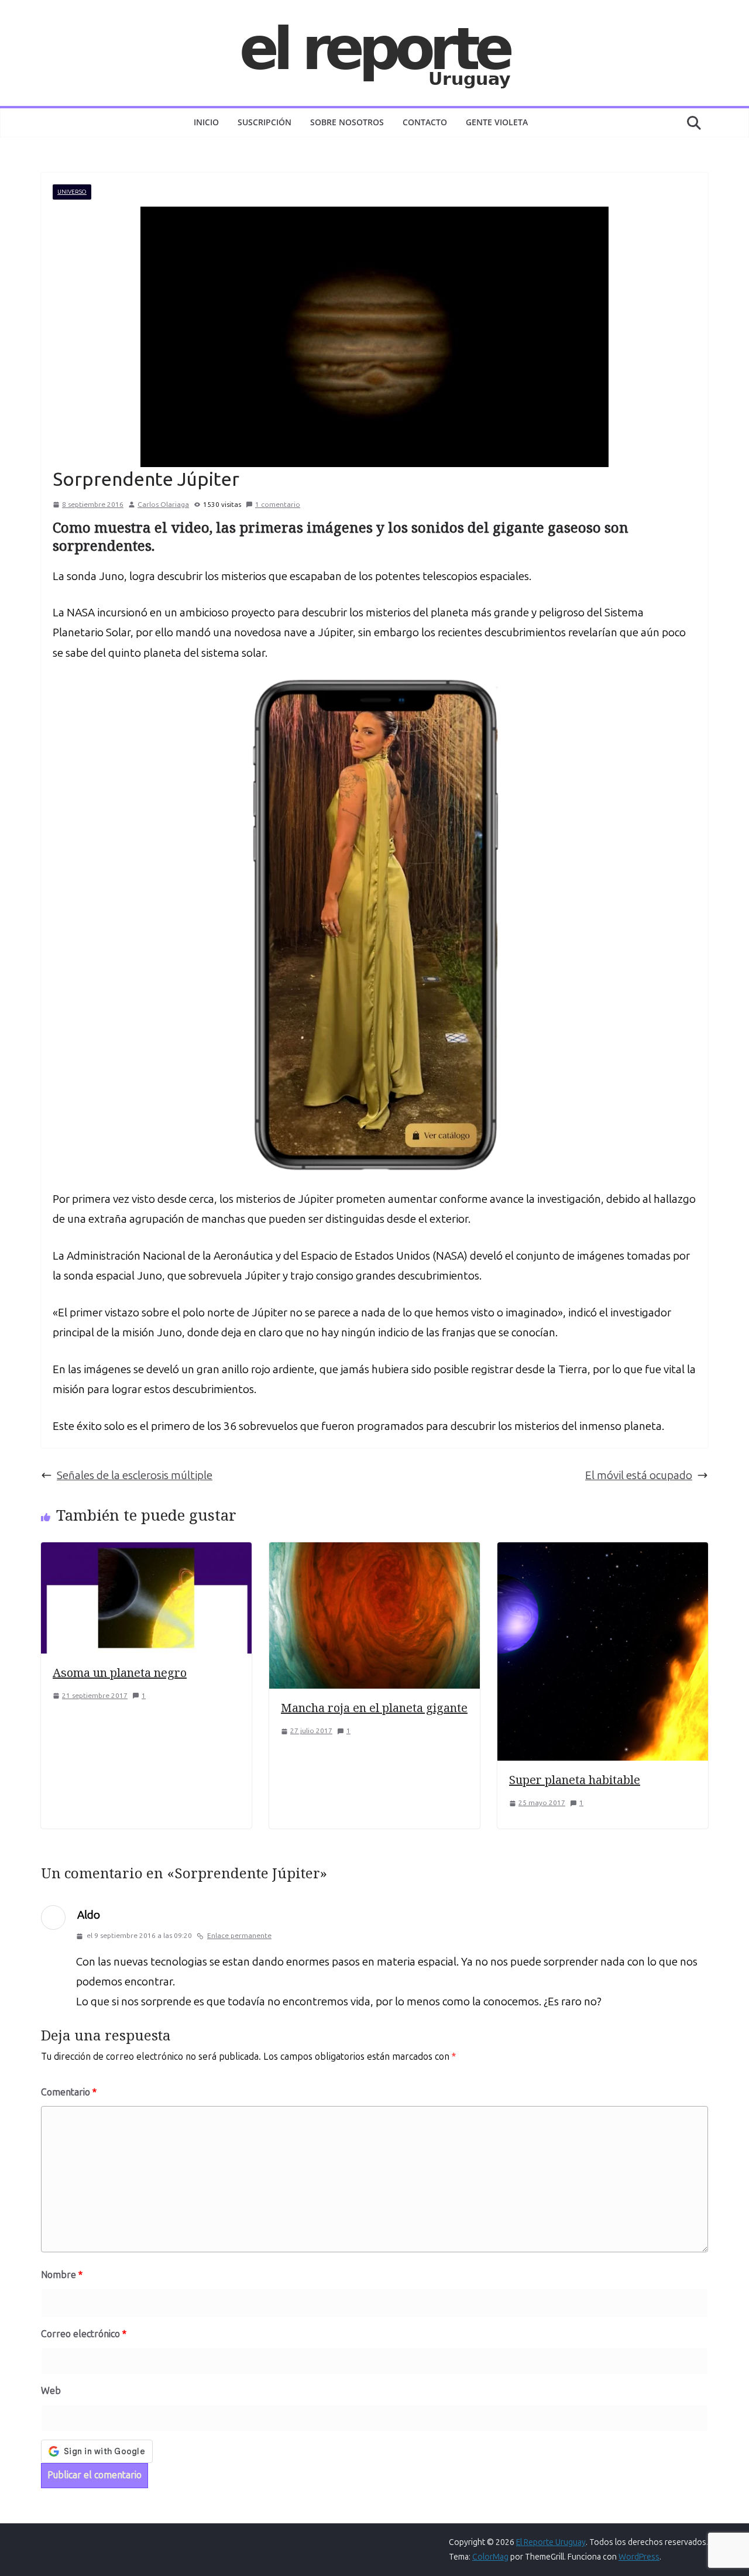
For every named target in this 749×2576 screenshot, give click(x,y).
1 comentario (278, 505)
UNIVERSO (72, 192)
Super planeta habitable (575, 1780)
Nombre (62, 2275)
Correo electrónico (84, 2334)
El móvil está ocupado (639, 1475)
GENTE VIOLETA (497, 122)
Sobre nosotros (347, 122)
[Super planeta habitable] (603, 1552)
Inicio (206, 122)
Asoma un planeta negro (120, 1673)
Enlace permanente (239, 1936)
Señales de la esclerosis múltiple (135, 1475)
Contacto (425, 122)
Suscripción (264, 122)
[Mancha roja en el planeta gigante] (374, 1552)
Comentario (69, 2092)
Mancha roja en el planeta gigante (374, 1708)
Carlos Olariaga (163, 505)
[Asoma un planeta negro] (146, 1552)
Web (51, 2391)
